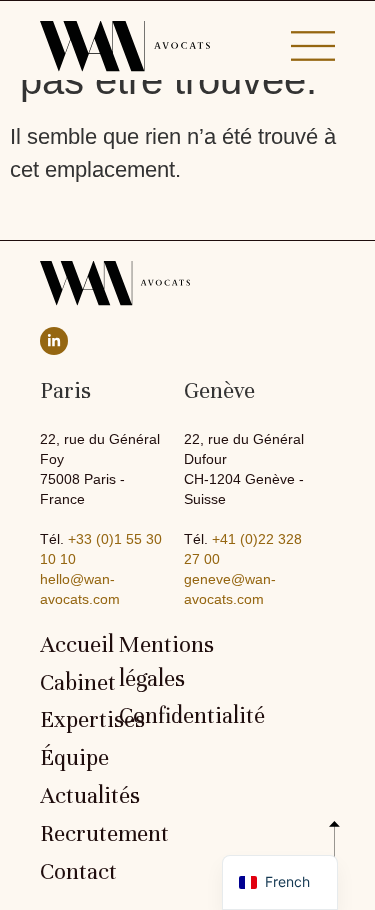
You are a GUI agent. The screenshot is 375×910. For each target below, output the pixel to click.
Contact (69, 872)
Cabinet (69, 683)
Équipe (69, 758)
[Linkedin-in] (54, 341)
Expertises (69, 720)
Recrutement (69, 834)
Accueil (69, 645)
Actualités (69, 796)
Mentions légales (148, 662)
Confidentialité (148, 716)
